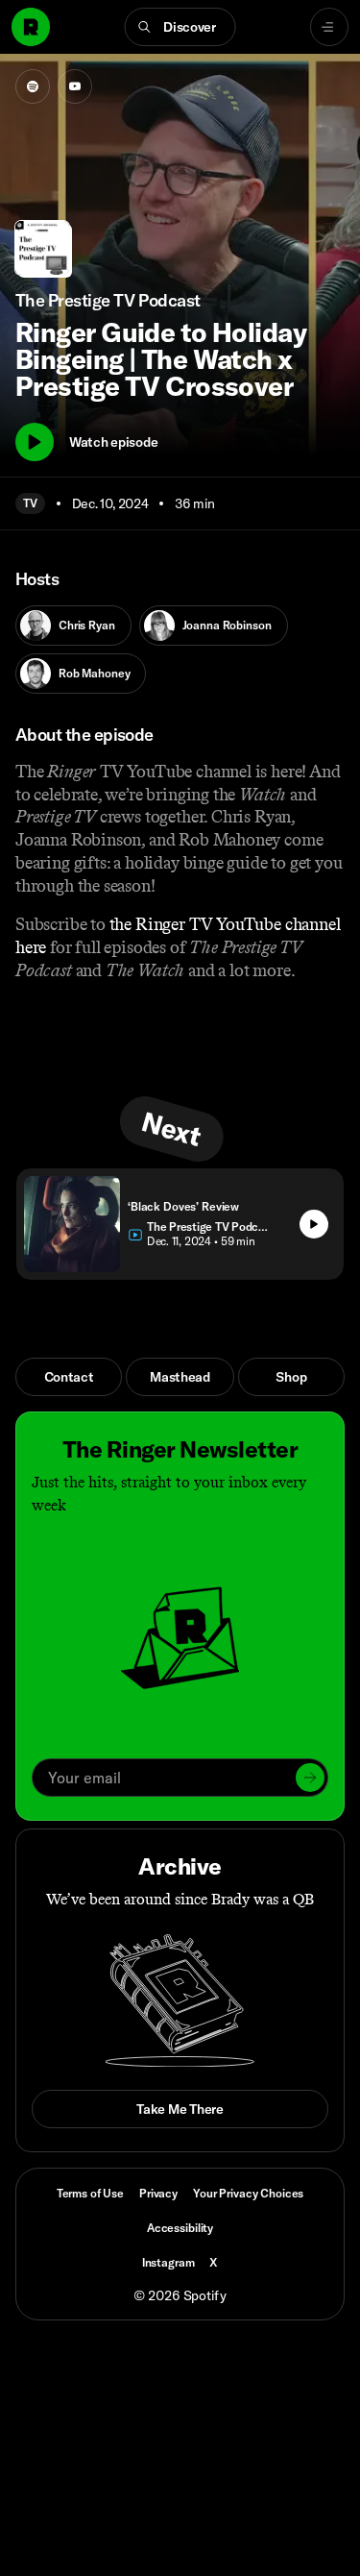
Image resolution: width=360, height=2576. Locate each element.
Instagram (168, 2262)
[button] (180, 27)
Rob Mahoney (94, 673)
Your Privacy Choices (248, 2194)
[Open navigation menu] (329, 27)
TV (30, 503)
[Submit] (310, 1778)
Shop (291, 1377)
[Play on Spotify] (33, 86)
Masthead (180, 1377)
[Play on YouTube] (75, 86)
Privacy (158, 2193)
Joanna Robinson (227, 625)
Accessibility (180, 2228)
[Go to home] (31, 27)
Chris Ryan (87, 625)
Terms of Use (90, 2193)
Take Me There (180, 2109)
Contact (69, 1377)
